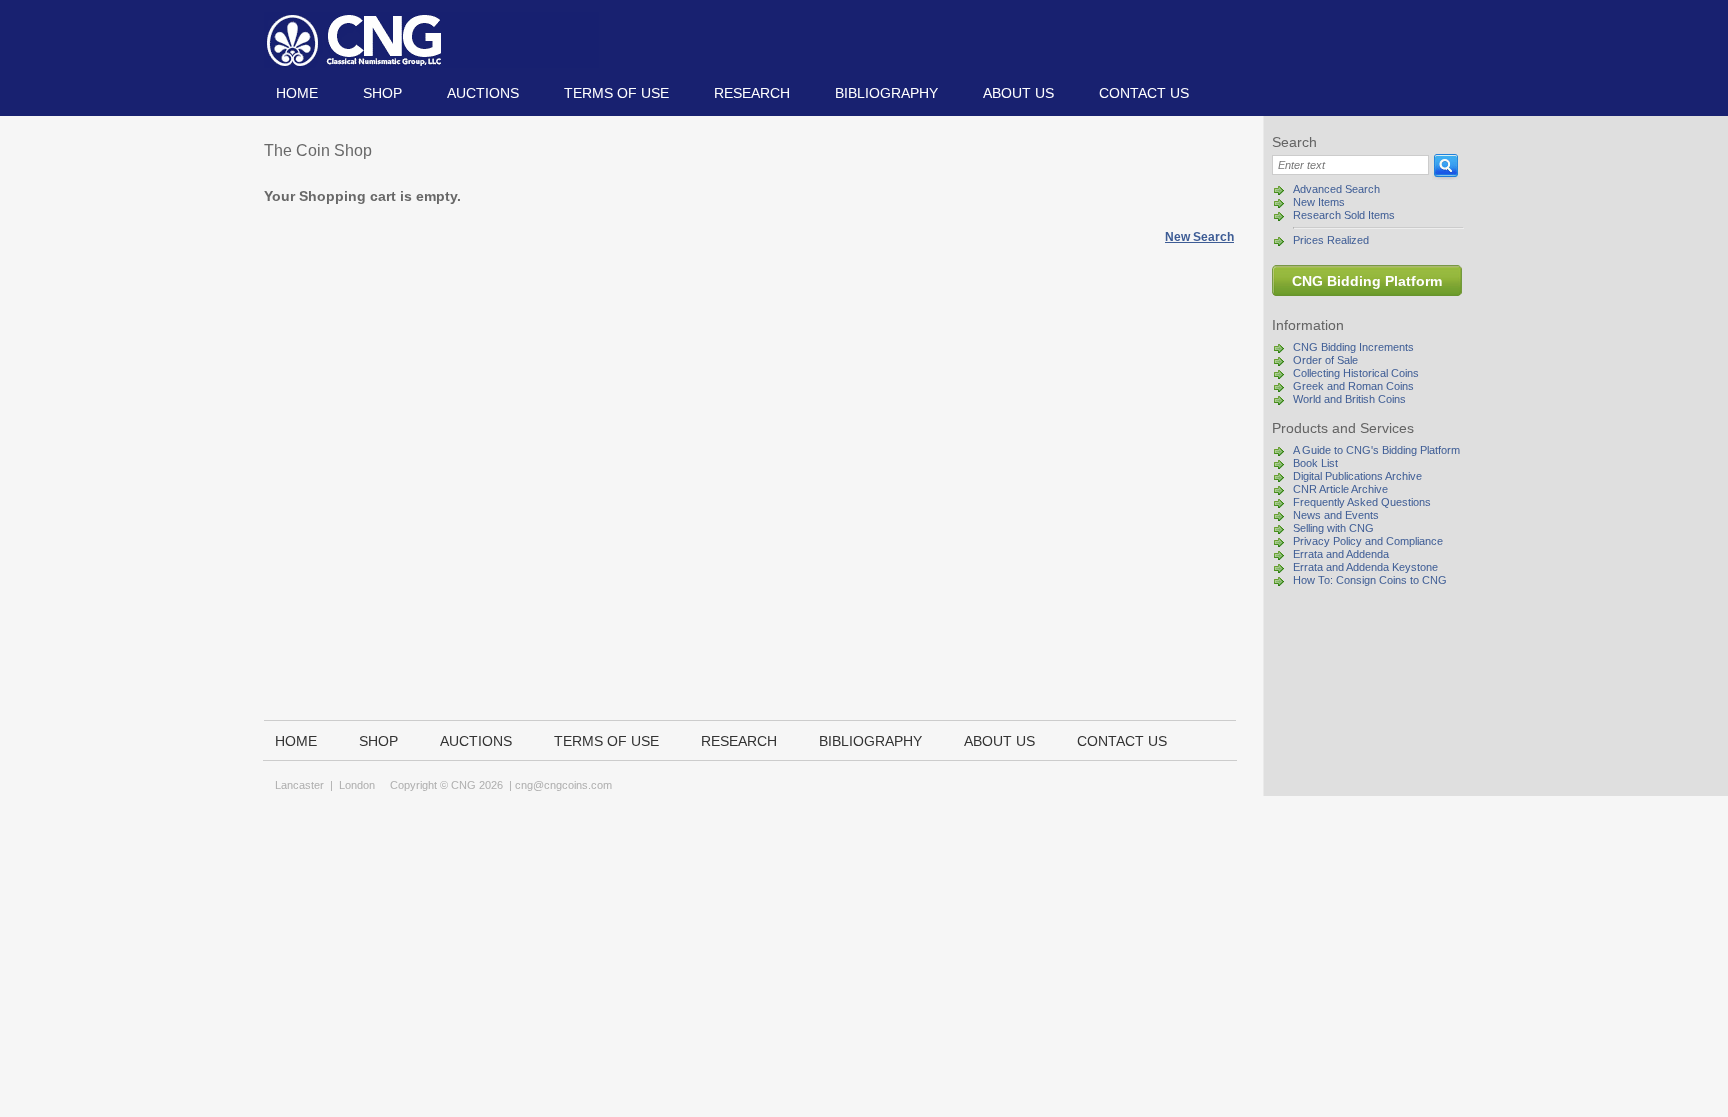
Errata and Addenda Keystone (1365, 567)
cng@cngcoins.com (563, 785)
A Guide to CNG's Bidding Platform (1376, 450)
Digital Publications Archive (1357, 476)
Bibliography (886, 93)
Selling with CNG (1333, 528)
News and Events (1336, 515)
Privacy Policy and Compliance (1368, 541)
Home (297, 93)
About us (1018, 93)
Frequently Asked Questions (1362, 502)
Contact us (1144, 93)
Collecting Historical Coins (1356, 373)
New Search (1199, 237)
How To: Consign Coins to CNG (1370, 580)
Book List (1315, 463)
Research (752, 93)
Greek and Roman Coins (1353, 386)
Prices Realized (1331, 240)
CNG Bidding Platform (1367, 281)
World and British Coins (1349, 399)
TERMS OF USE (616, 93)
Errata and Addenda (1341, 554)
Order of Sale (1325, 360)
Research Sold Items (1344, 215)
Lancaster (299, 785)
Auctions (483, 93)
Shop (382, 93)
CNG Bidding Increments (1353, 347)
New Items (1319, 202)
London (357, 785)
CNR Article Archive (1340, 489)
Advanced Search (1336, 189)
